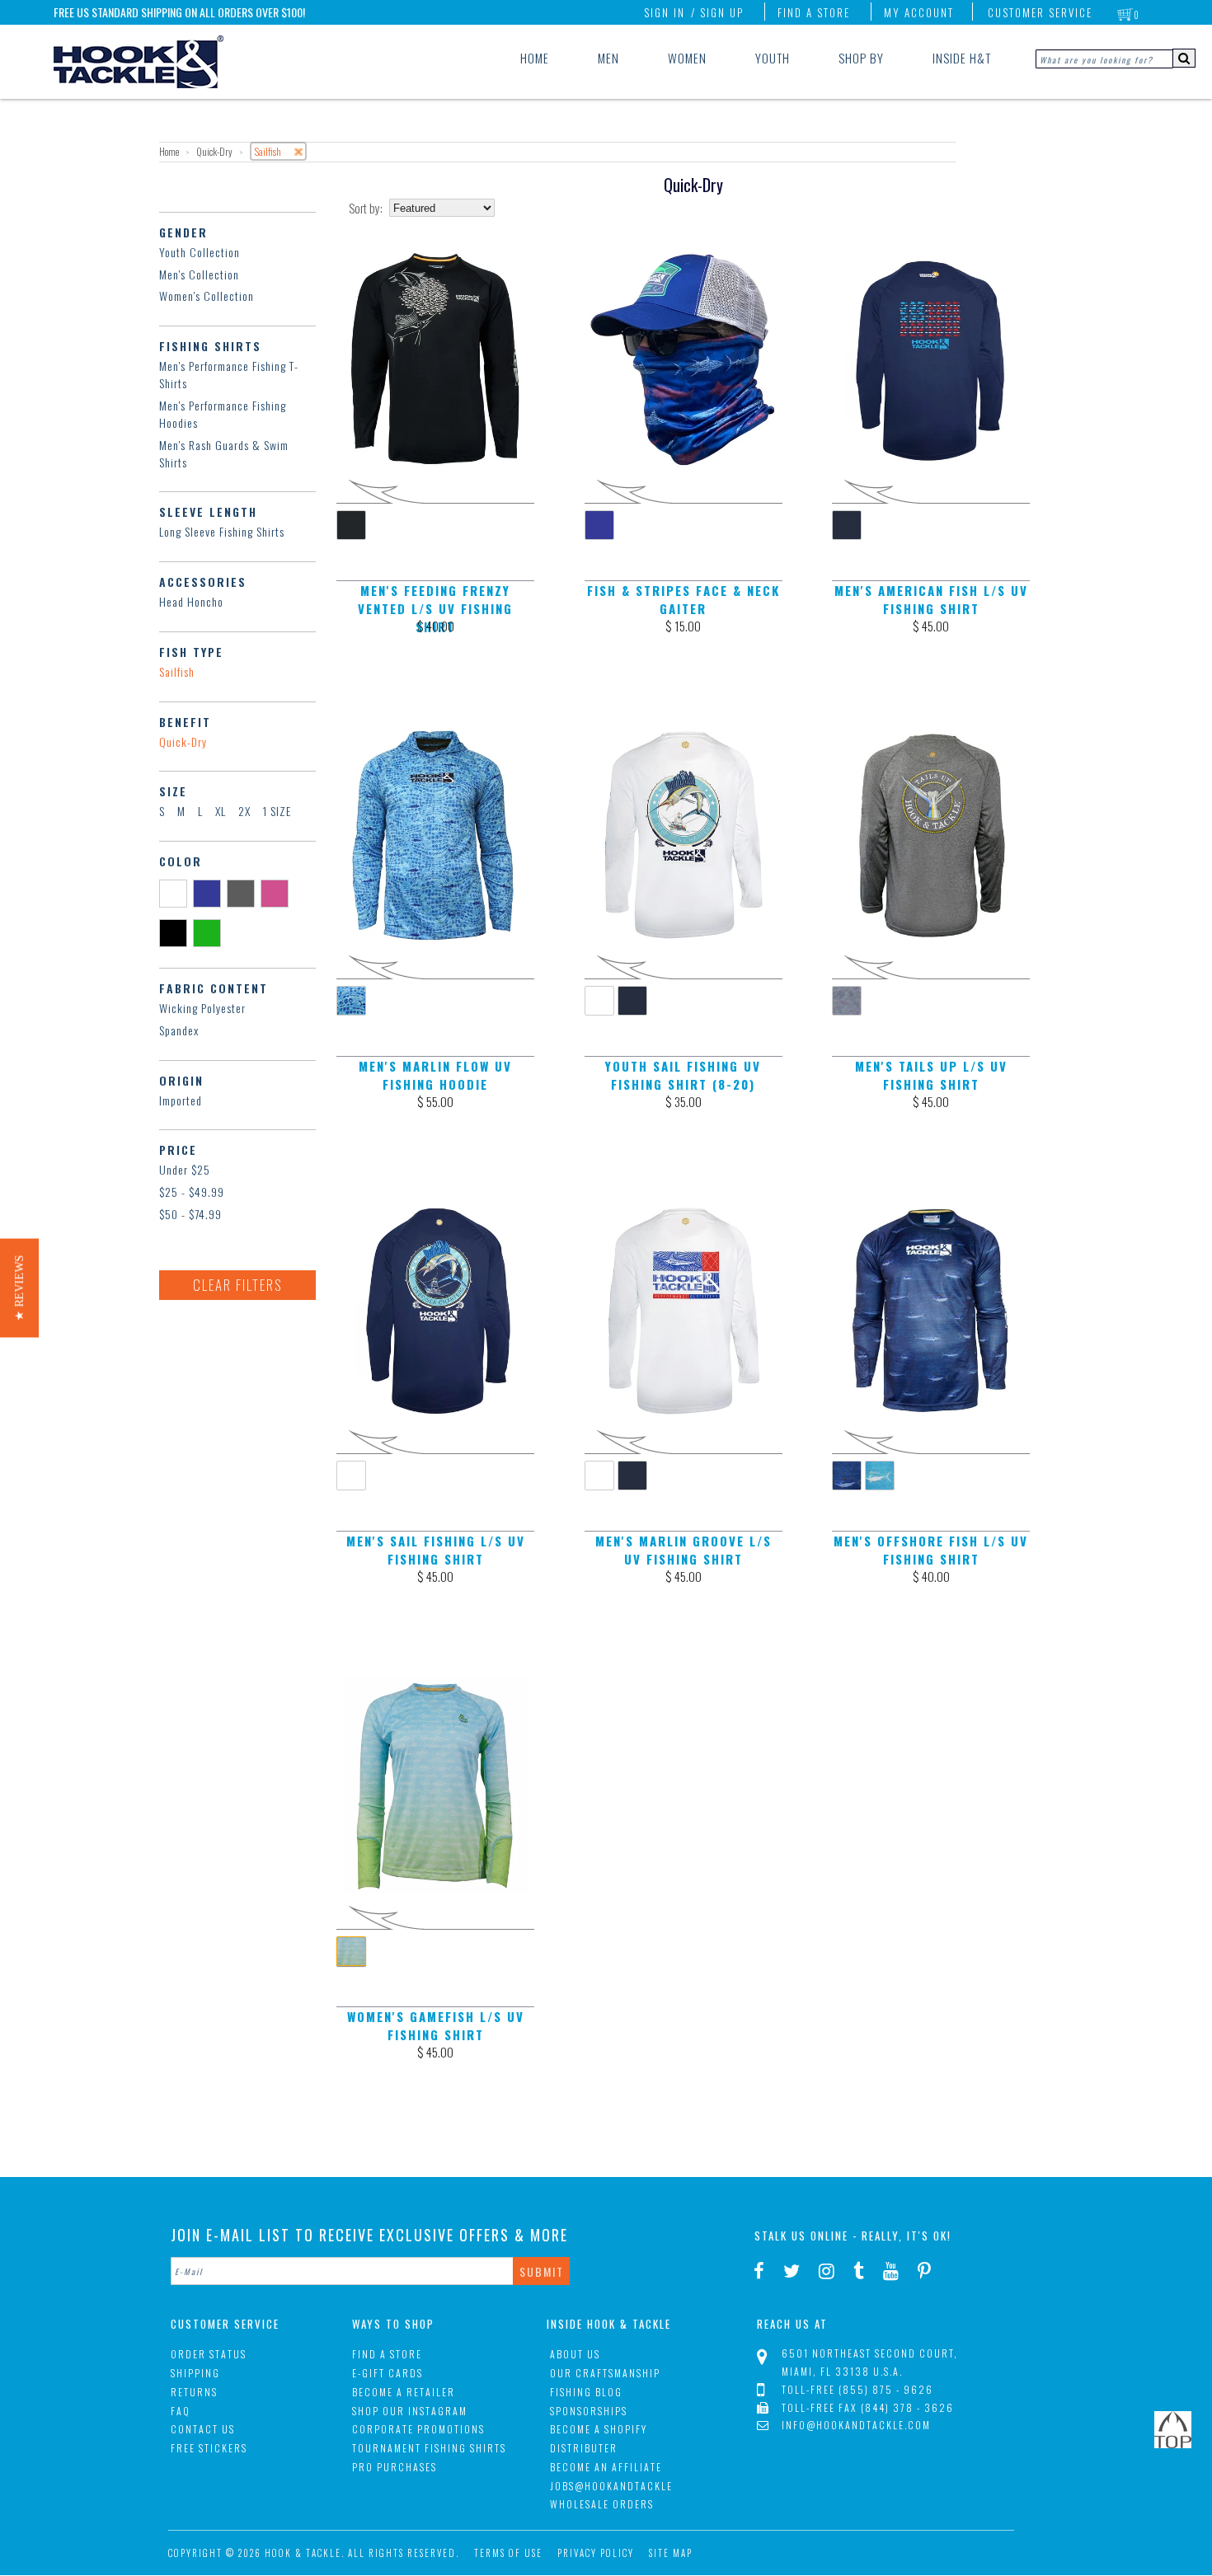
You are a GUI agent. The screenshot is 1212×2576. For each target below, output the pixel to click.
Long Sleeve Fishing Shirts (222, 531)
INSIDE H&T (962, 58)
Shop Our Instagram (410, 2411)
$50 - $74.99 (190, 1214)
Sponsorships (589, 2411)
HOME (535, 58)
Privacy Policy (596, 2553)
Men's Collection (199, 274)
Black (176, 932)
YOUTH (773, 58)
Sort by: (366, 208)
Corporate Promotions (418, 2429)
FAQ (181, 2411)
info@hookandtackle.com (856, 2425)
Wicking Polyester (202, 1008)
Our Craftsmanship (605, 2373)
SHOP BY (861, 58)
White (176, 893)
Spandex (179, 1030)
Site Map (671, 2553)
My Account (919, 12)
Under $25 (185, 1169)
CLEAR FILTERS (238, 1285)
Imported (181, 1100)
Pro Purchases (395, 2467)
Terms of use (508, 2553)
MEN (608, 58)
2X (244, 811)
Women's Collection (207, 296)
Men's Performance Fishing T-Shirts (229, 374)
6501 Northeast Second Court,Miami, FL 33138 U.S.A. (870, 2362)
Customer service (1040, 12)
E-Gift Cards (388, 2373)
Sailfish (177, 671)
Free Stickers (209, 2448)
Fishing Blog (586, 2392)
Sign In (665, 12)
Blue (210, 893)
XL (221, 811)
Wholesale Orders (602, 2504)
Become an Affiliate (606, 2467)
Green (210, 932)
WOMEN (687, 58)
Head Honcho (191, 601)
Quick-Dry (183, 741)
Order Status (209, 2354)
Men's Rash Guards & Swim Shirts (224, 453)
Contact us (203, 2429)
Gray (244, 893)
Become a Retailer (404, 2392)
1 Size (277, 811)
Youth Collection (200, 252)
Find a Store (814, 12)
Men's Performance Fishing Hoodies (223, 414)
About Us (575, 2354)
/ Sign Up (717, 12)
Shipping (195, 2373)
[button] (19, 1288)
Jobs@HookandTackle (611, 2486)
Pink (277, 893)
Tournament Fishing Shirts (429, 2448)
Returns (194, 2392)
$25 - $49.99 (192, 1192)
